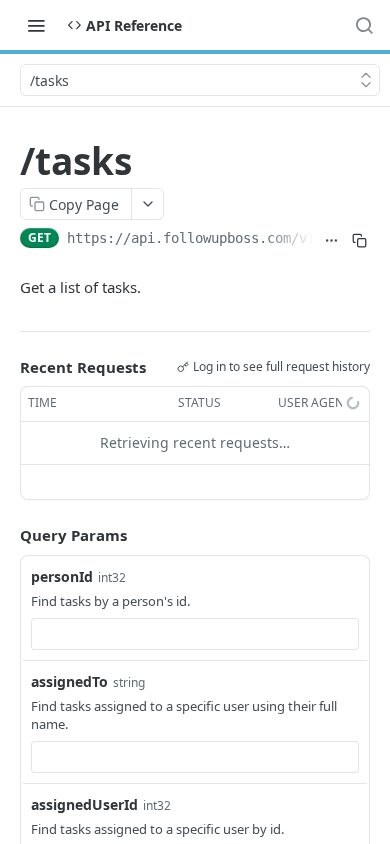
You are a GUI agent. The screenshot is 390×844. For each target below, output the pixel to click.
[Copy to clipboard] (360, 240)
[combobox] (195, 634)
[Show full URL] (332, 240)
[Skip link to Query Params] (6, 535)
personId (62, 576)
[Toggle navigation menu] (36, 25)
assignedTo (69, 681)
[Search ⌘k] (364, 25)
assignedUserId (84, 804)
